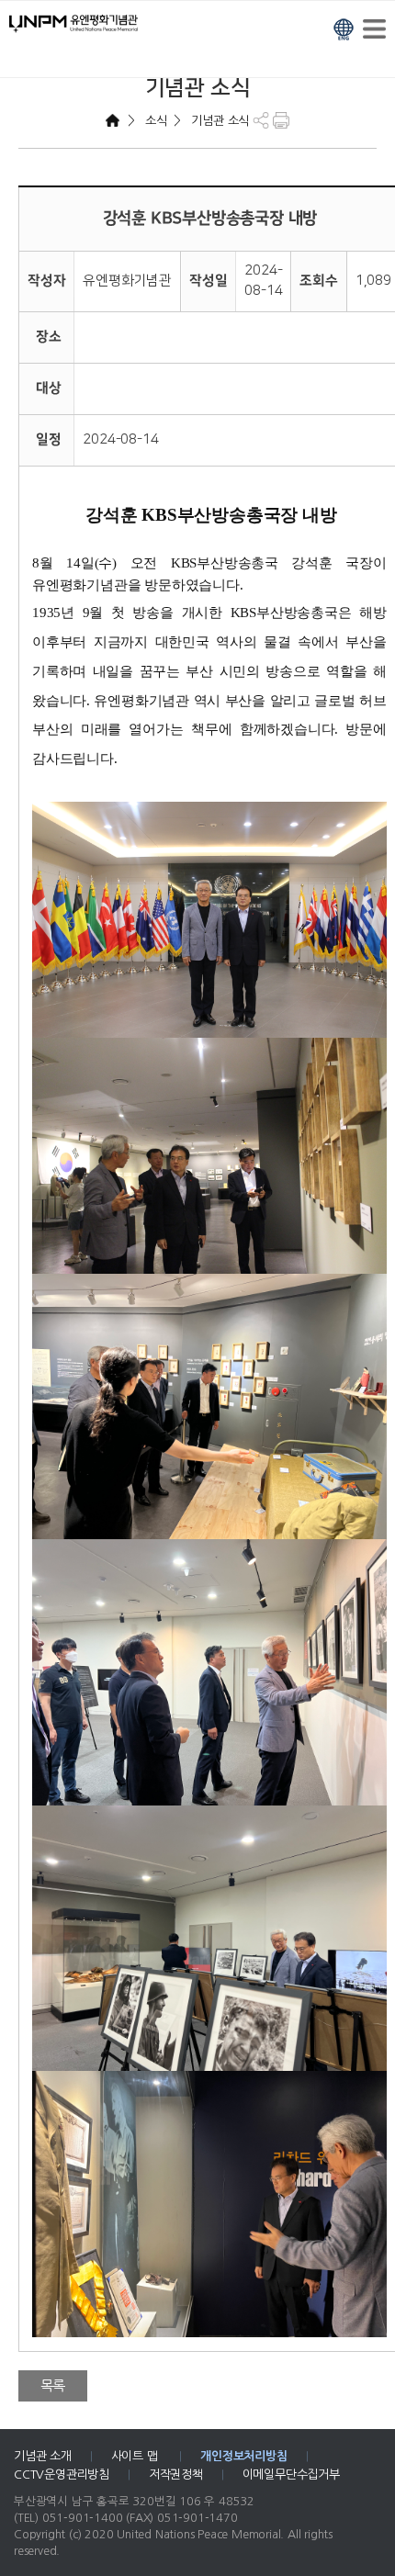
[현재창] (344, 27)
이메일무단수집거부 (291, 2475)
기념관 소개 (43, 2456)
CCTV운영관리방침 (62, 2475)
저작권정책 (176, 2475)
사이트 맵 (136, 2456)
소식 (154, 121)
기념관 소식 (219, 121)
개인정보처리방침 (243, 2456)
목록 (53, 2385)
